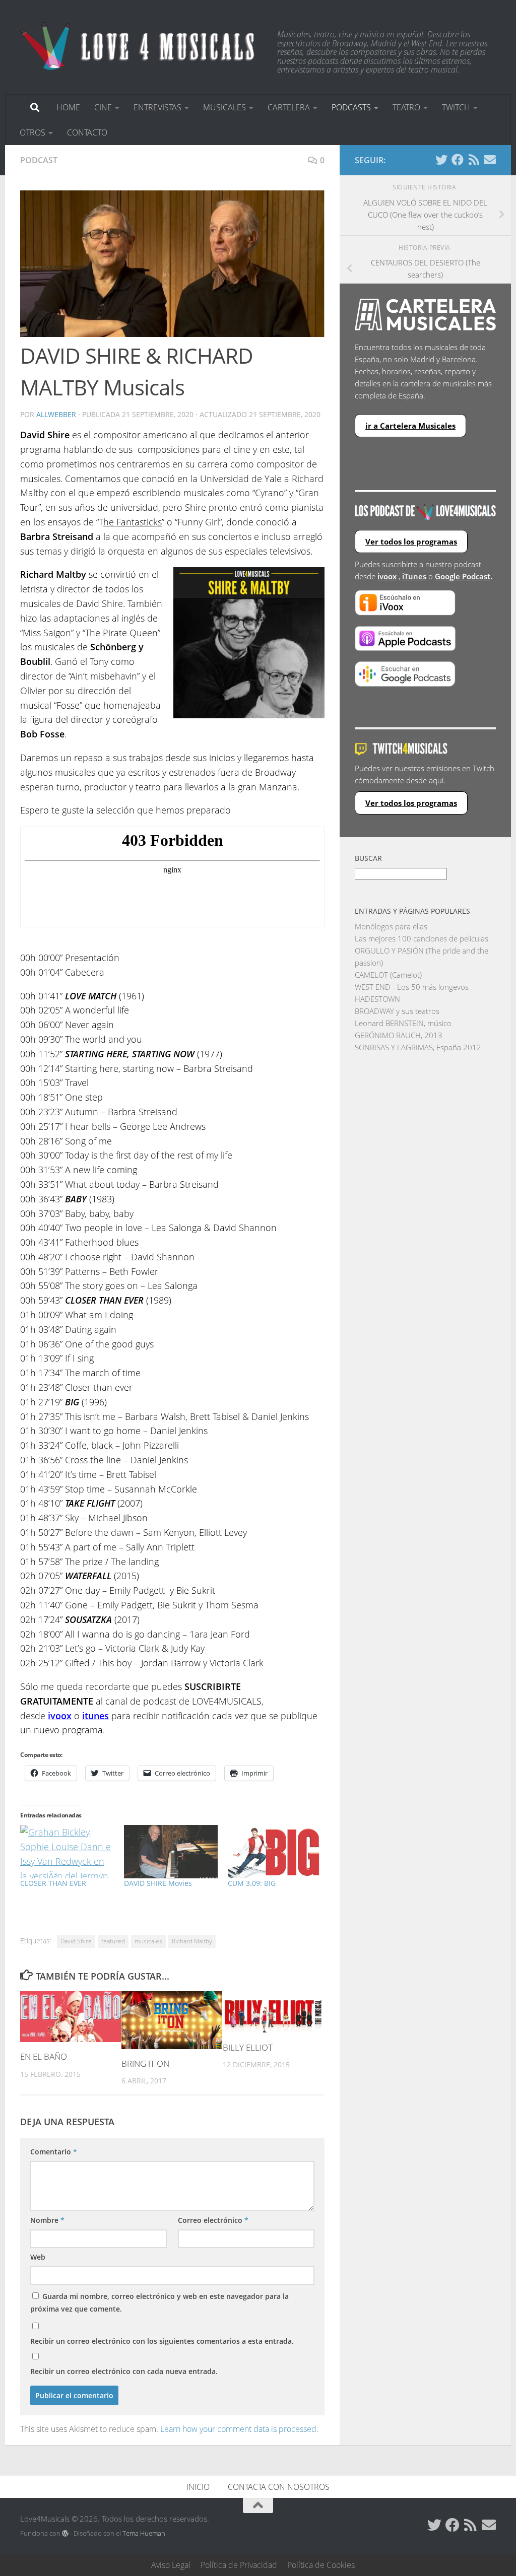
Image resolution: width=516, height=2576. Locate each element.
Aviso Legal (171, 2565)
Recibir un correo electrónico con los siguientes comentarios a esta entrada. (162, 2341)
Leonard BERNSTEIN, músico (403, 1023)
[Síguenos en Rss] (474, 160)
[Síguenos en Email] (490, 160)
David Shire (76, 1941)
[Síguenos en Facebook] (458, 160)
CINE (103, 107)
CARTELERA (289, 107)
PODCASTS (351, 107)
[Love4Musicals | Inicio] (139, 45)
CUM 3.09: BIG (252, 1883)
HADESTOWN (377, 999)
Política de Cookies (321, 2565)
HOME (68, 107)
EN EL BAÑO (44, 2056)
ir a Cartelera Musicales (410, 426)
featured (113, 1941)
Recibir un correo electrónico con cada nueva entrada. (124, 2371)
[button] (172, 264)
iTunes (414, 576)
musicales (148, 1941)
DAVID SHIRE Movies (158, 1883)
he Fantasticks (133, 522)
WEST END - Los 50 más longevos (412, 987)
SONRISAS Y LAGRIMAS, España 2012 (418, 1047)
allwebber (56, 414)
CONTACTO (87, 132)
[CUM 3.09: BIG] (275, 1852)
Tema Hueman (144, 2533)
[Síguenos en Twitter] (441, 160)
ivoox (387, 576)
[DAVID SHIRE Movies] (171, 1852)
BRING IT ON (145, 2063)
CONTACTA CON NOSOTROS (279, 2487)
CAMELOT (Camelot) (388, 975)
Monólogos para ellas (391, 926)
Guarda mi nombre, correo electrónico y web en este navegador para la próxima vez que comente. (159, 2302)
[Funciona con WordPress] (65, 2533)
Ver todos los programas (411, 541)
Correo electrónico (213, 2220)
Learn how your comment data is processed (238, 2429)
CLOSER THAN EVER (53, 1883)
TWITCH (456, 107)
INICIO (198, 2487)
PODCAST (39, 160)
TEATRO (406, 107)
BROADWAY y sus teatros (397, 1011)
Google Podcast (463, 576)
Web (38, 2257)
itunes (95, 1716)
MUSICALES (224, 107)
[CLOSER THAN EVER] (67, 1852)
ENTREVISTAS (157, 107)
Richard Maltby (192, 1941)
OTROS (33, 132)
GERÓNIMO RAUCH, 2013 (399, 1035)
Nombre (47, 2220)
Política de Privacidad (239, 2565)
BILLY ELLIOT (248, 2047)
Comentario (54, 2152)
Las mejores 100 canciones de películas (422, 938)
